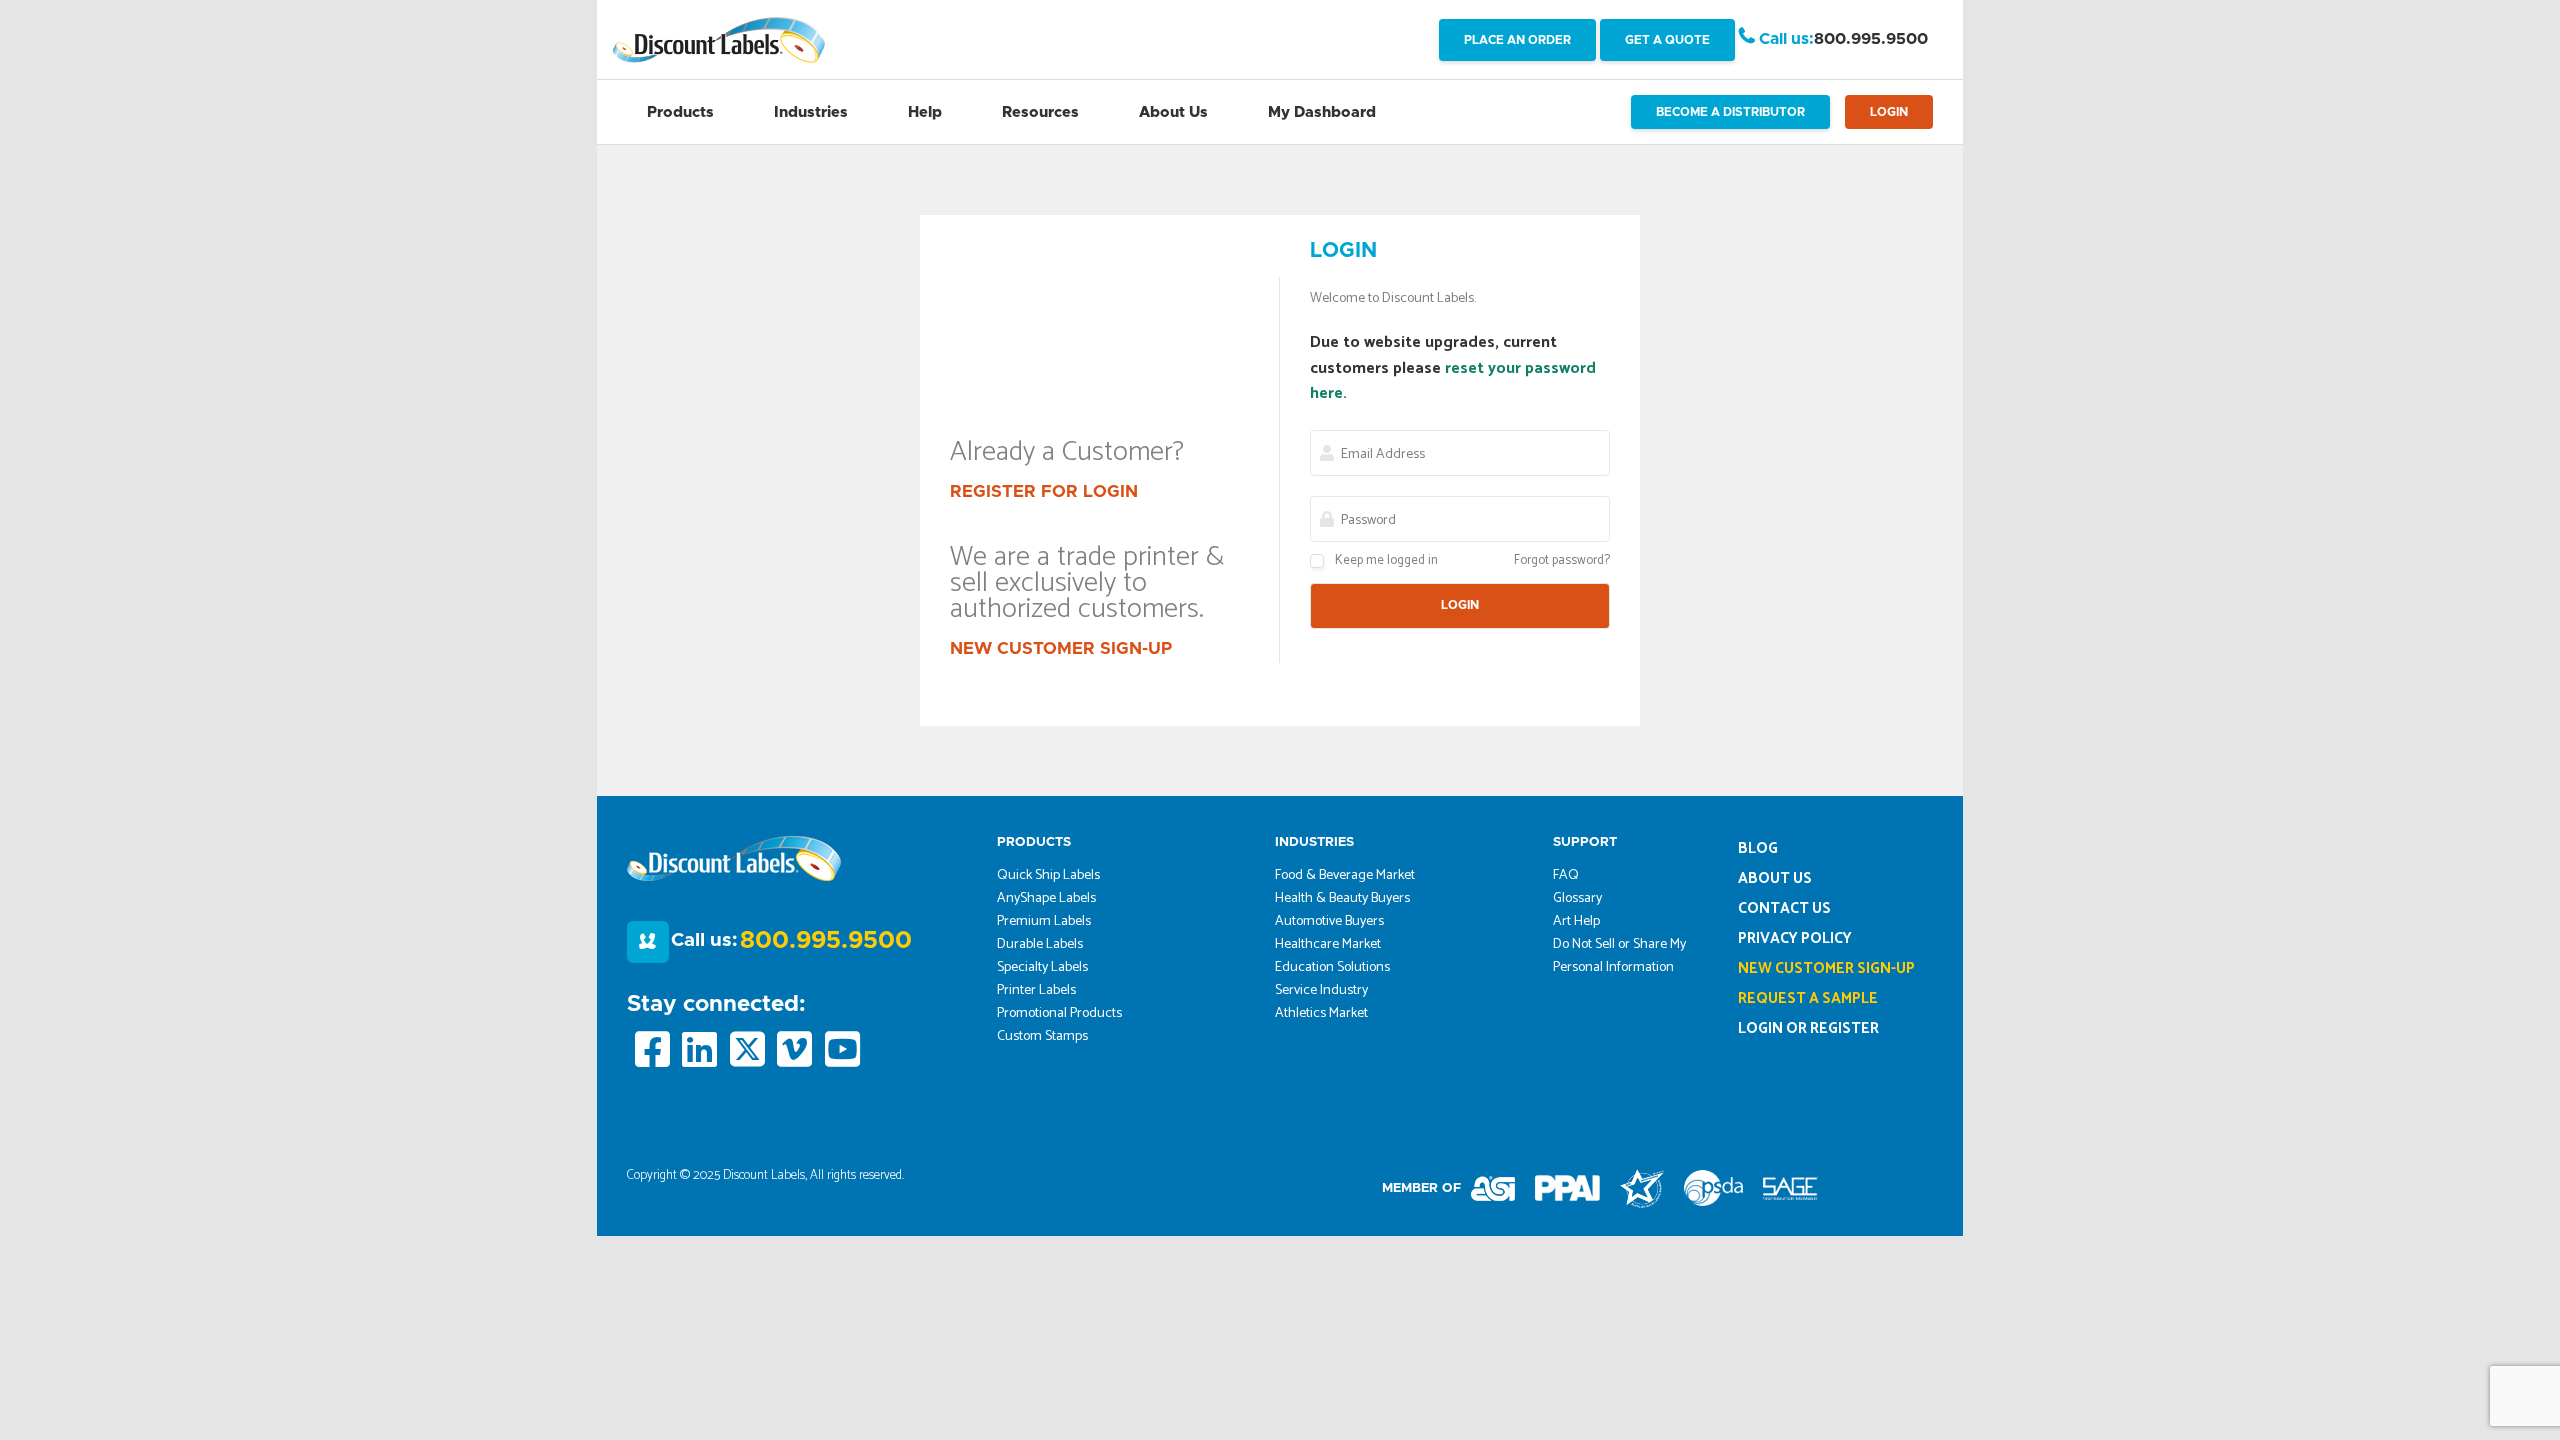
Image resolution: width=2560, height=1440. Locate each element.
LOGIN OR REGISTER (1808, 1028)
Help (925, 112)
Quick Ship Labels (1048, 875)
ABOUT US (1775, 878)
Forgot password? (1562, 560)
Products (680, 112)
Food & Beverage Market (1345, 875)
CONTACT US (1784, 908)
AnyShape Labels (1046, 898)
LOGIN (1889, 112)
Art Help (1576, 921)
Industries (811, 112)
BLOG (1758, 848)
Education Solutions (1332, 967)
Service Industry (1321, 990)
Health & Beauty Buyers (1342, 898)
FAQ (1566, 875)
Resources (1040, 112)
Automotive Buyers (1329, 921)
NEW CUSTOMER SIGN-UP (1061, 648)
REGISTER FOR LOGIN (1044, 491)
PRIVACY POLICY (1795, 938)
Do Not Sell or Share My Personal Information (1619, 956)
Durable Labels (1040, 944)
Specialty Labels (1042, 967)
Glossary (1577, 898)
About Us (1173, 112)
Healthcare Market (1328, 944)
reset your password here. (1453, 381)
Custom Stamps (1042, 1036)
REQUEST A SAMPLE (1808, 998)
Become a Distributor (1730, 112)
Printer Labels (1036, 990)
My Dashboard (1322, 112)
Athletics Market (1321, 1013)
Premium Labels (1044, 921)
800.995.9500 (1871, 39)
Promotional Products (1059, 1013)
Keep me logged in (1386, 560)
